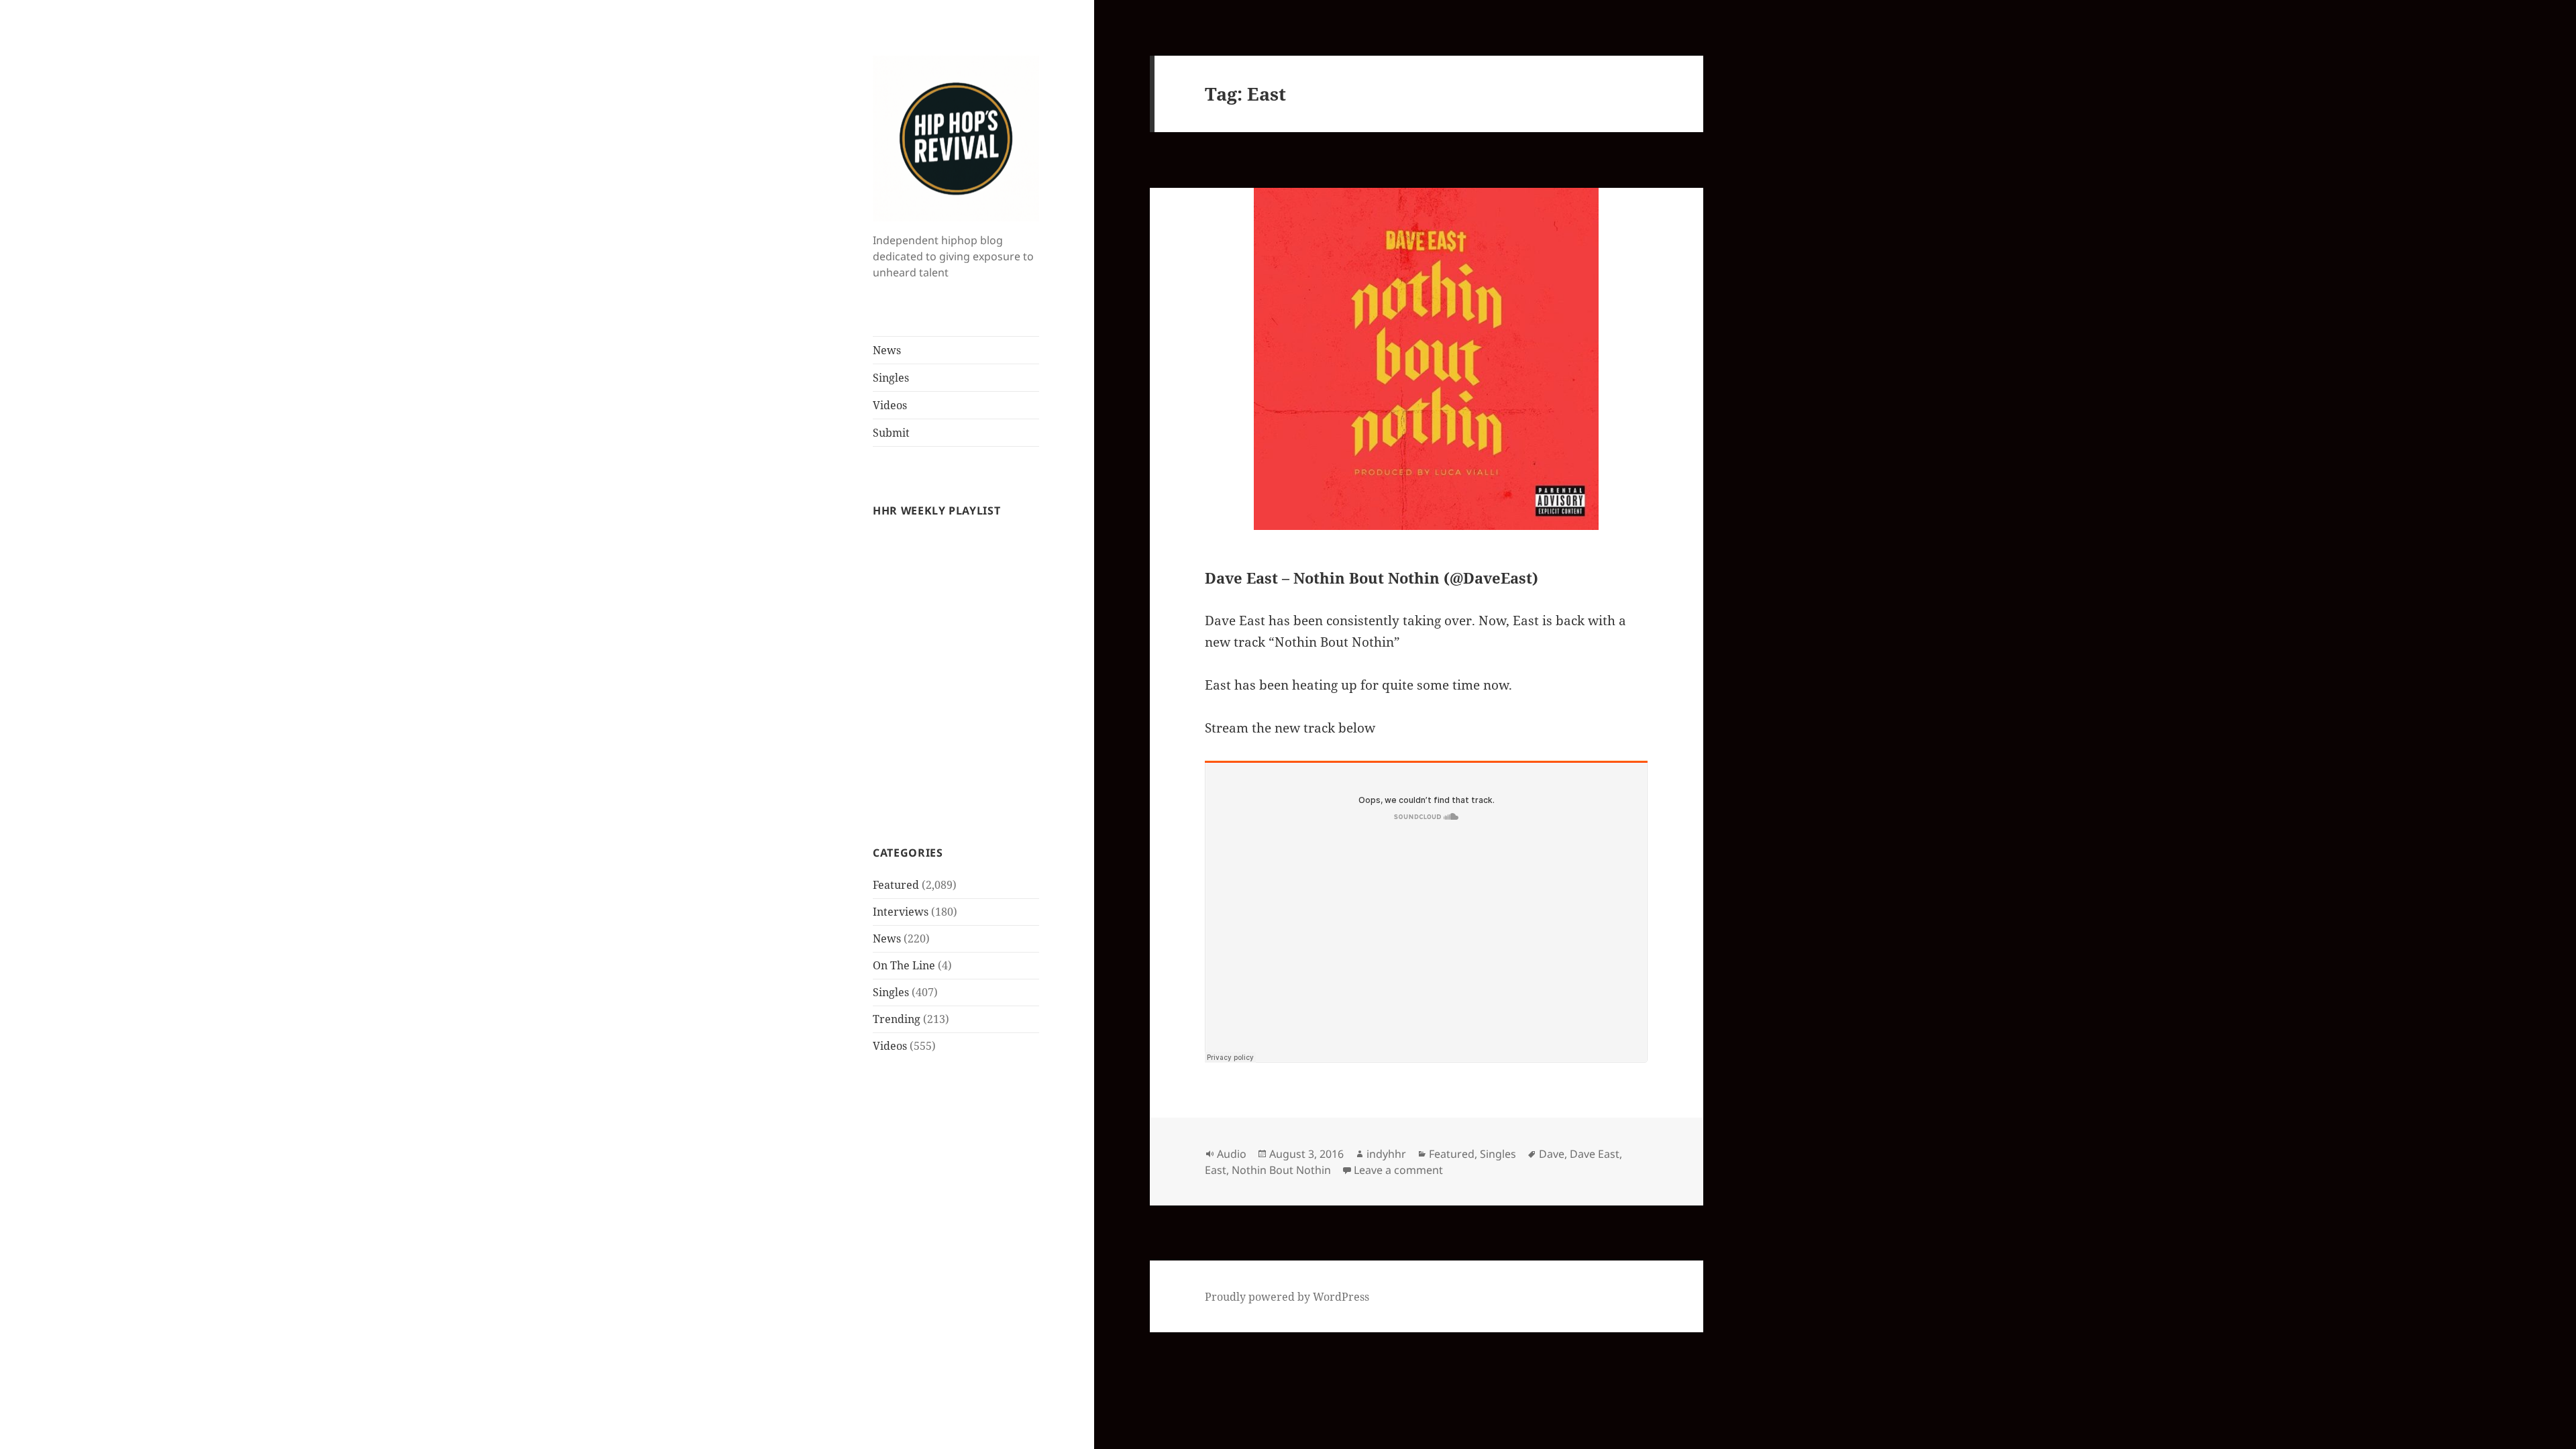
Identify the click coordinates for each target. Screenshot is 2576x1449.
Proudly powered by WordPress (1287, 1297)
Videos (890, 405)
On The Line (904, 965)
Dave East (1595, 1154)
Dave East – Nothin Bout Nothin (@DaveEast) (1372, 578)
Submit (891, 433)
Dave (1552, 1154)
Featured (896, 885)
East (1216, 1170)
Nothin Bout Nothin (1281, 1170)
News (887, 350)
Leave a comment (1398, 1170)
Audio (1232, 1154)
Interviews (901, 912)
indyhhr (1386, 1154)
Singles (891, 378)
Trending (897, 1019)
